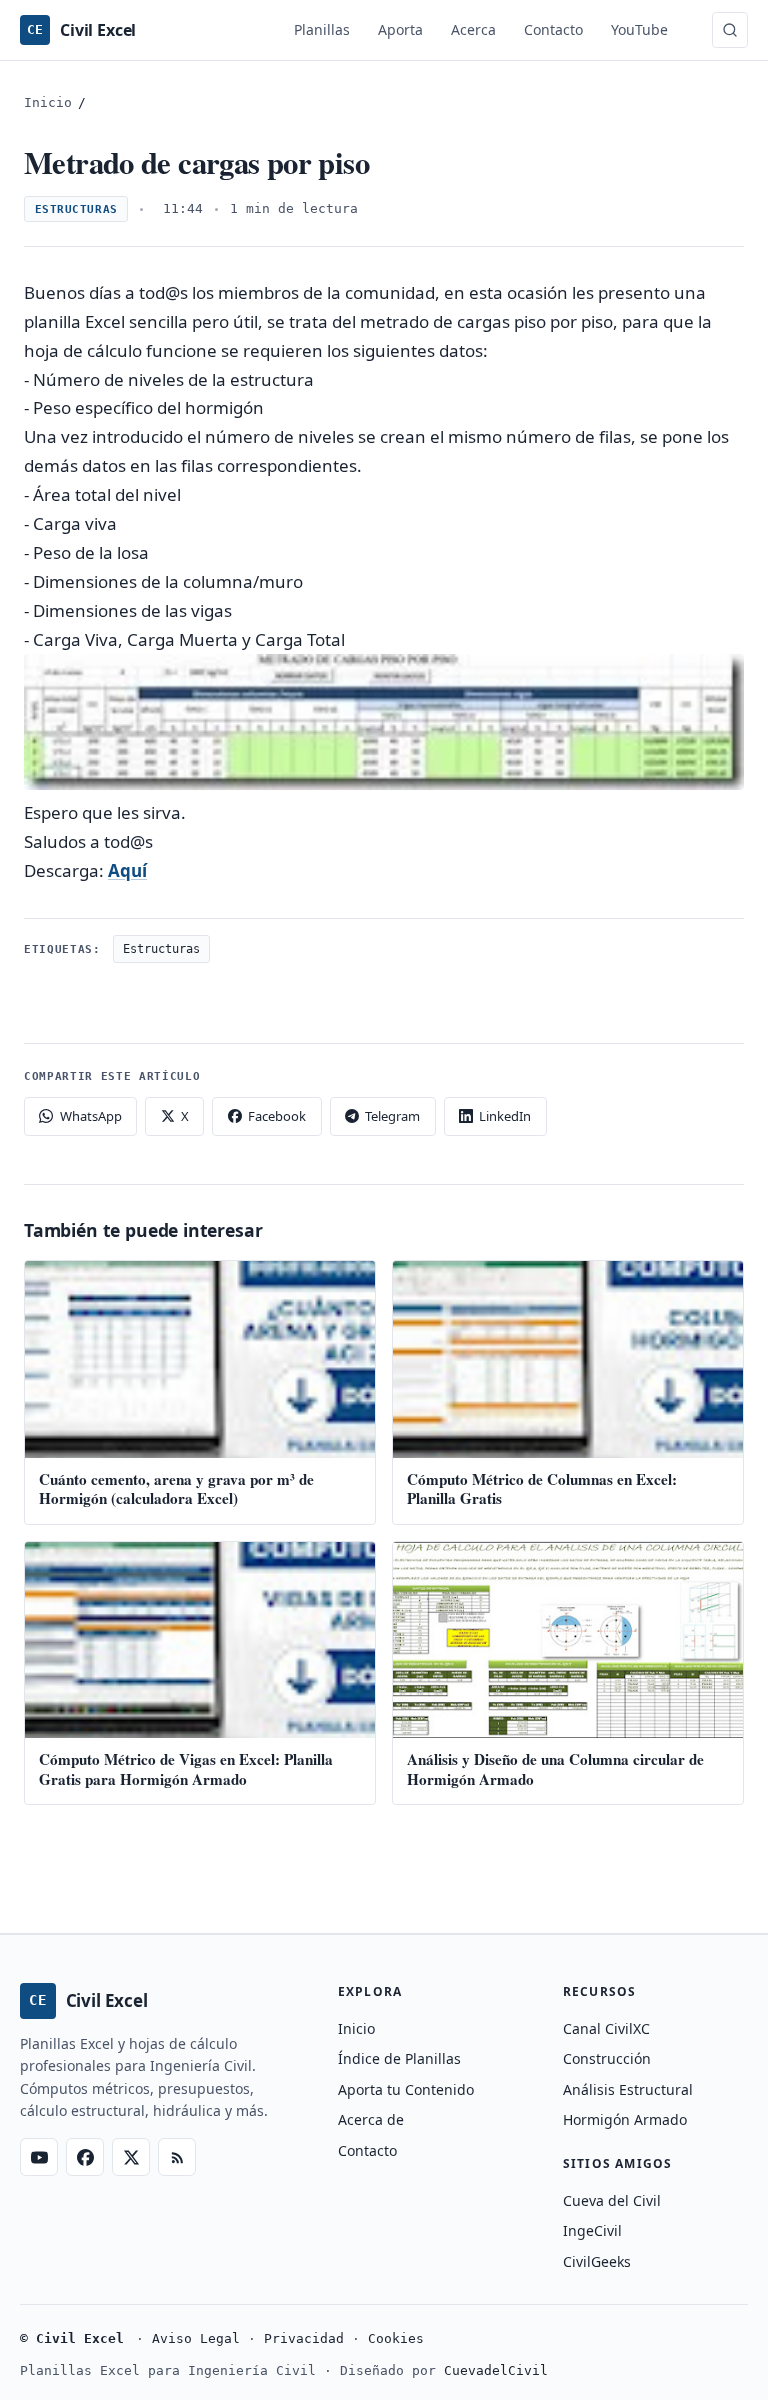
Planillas (322, 29)
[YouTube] (39, 2157)
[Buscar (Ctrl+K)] (730, 30)
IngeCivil (592, 2230)
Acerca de (371, 2119)
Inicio (48, 102)
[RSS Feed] (177, 2157)
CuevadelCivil (496, 2370)
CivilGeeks (597, 2261)
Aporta (400, 29)
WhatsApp (91, 1116)
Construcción (607, 2058)
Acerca (473, 29)
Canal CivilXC (606, 2028)
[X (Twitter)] (131, 2157)
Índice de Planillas (399, 2058)
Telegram (392, 1116)
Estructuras (76, 209)
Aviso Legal (196, 2338)
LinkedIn (505, 1116)
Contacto (553, 29)
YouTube (639, 29)
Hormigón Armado (625, 2119)
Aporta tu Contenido (406, 2089)
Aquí (127, 870)
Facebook (277, 1116)
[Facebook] (85, 2157)
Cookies (396, 2338)
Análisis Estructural (628, 2089)
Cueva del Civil (612, 2200)
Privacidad (304, 2338)
